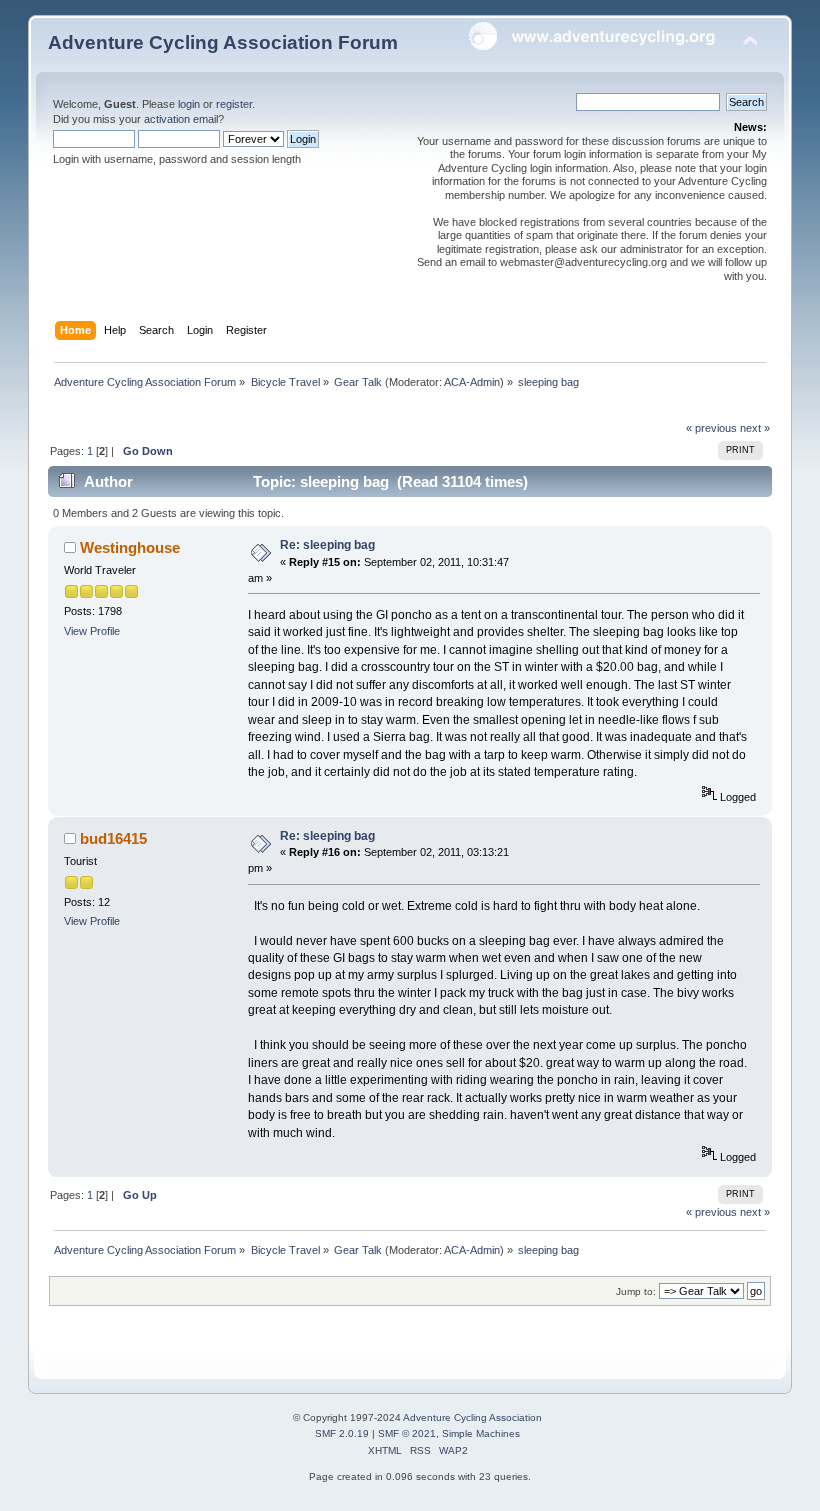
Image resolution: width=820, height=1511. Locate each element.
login (189, 104)
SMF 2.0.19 (342, 1433)
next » (755, 428)
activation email (181, 119)
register (234, 104)
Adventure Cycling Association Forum (223, 42)
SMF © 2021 (407, 1433)
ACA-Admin (472, 382)
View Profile (92, 631)
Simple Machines (481, 1433)
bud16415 (113, 838)
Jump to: (636, 1291)
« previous (711, 428)
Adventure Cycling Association (472, 1417)
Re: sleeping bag (327, 545)
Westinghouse (130, 547)
